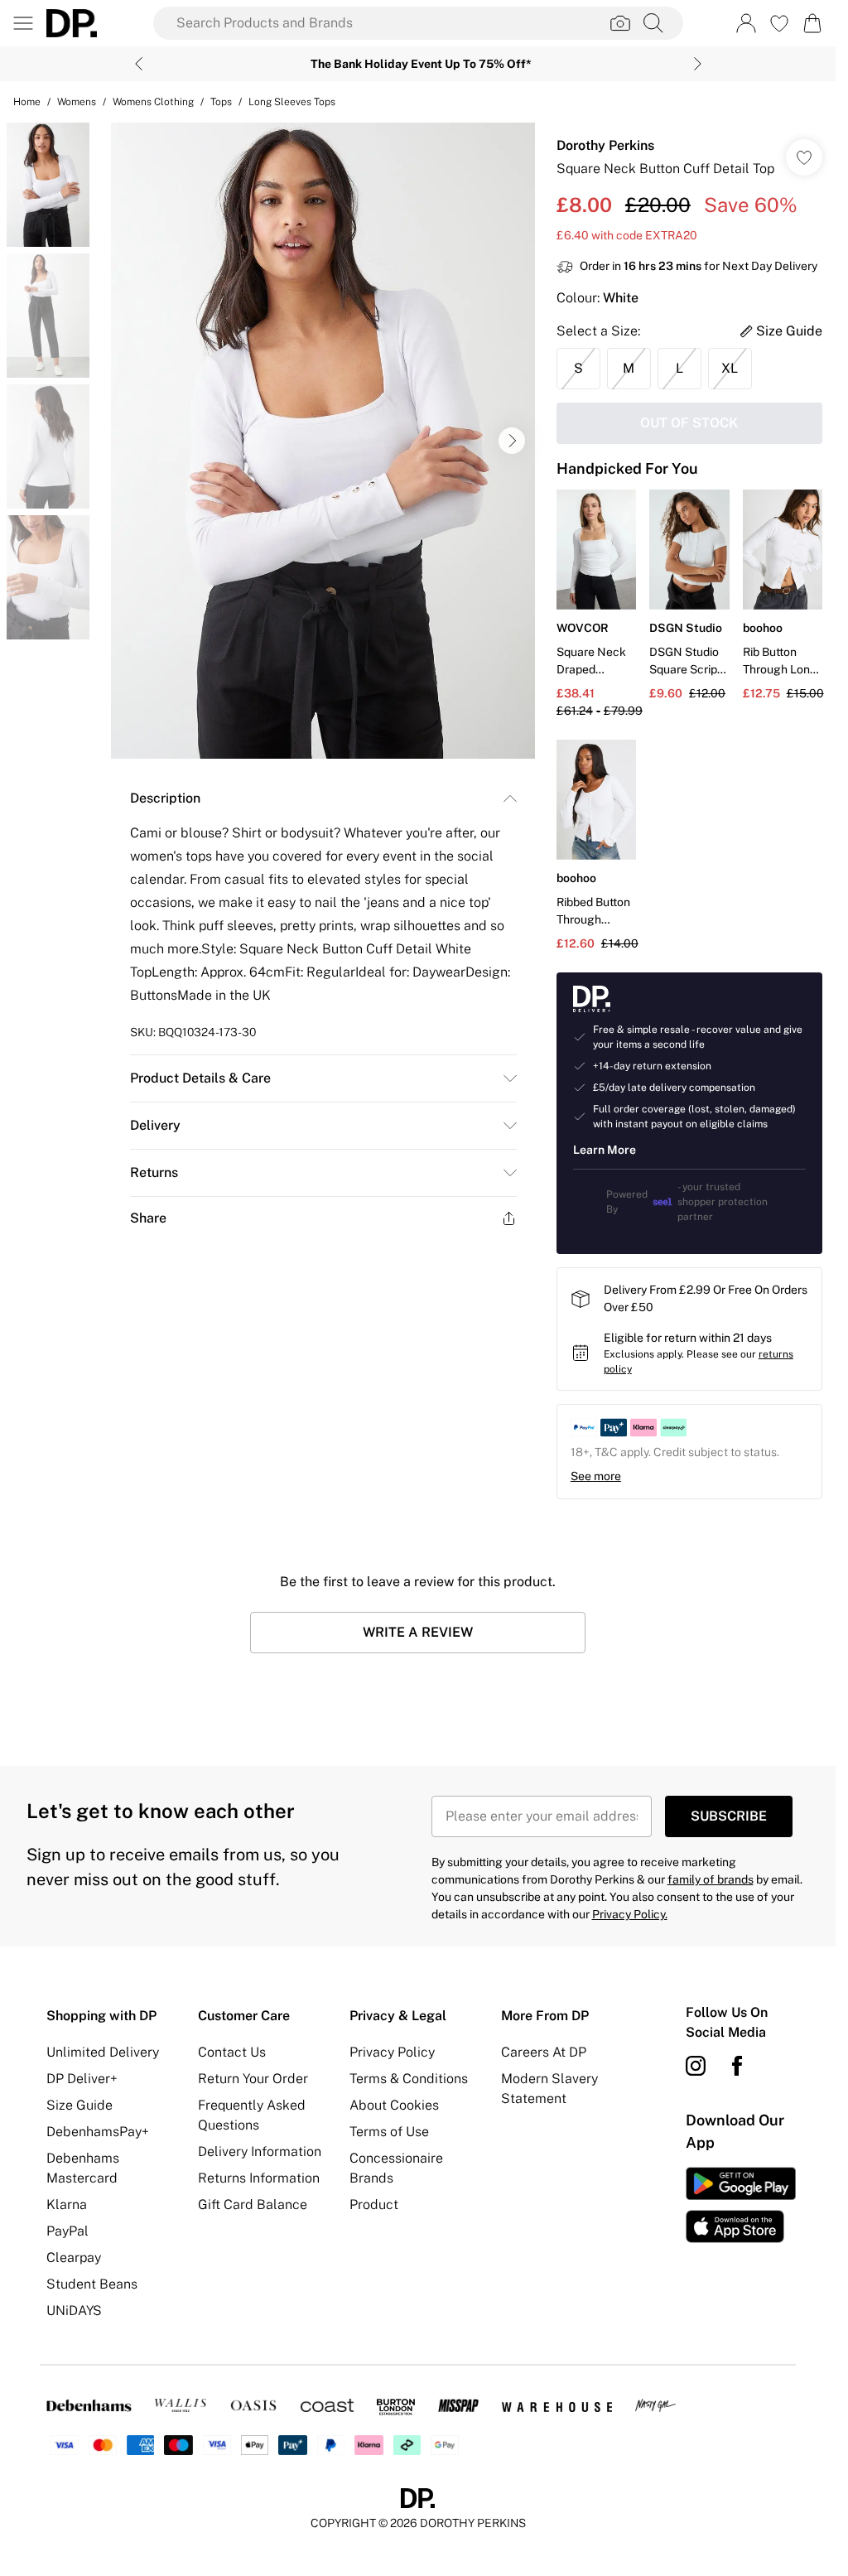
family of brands (711, 1879)
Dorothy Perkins (605, 145)
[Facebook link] (737, 2066)
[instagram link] (696, 2066)
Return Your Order (253, 2079)
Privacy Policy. (630, 1914)
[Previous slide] (139, 64)
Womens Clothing (153, 102)
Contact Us (232, 2052)
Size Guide (79, 2105)
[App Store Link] (741, 2205)
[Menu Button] (23, 23)
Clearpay (74, 2258)
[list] (323, 441)
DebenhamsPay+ (98, 2132)
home (27, 102)
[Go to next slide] (512, 441)
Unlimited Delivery (103, 2052)
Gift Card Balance (253, 2205)
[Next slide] (698, 64)
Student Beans (92, 2284)
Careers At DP (544, 2052)
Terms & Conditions (409, 2079)
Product (374, 2205)
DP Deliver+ (82, 2079)
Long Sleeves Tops (292, 102)
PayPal (67, 2231)
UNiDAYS (74, 2311)
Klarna (67, 2205)
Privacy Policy (392, 2052)
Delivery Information (260, 2151)
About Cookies (394, 2105)
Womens (77, 102)
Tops (221, 102)
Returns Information (259, 2178)
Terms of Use (389, 2132)
